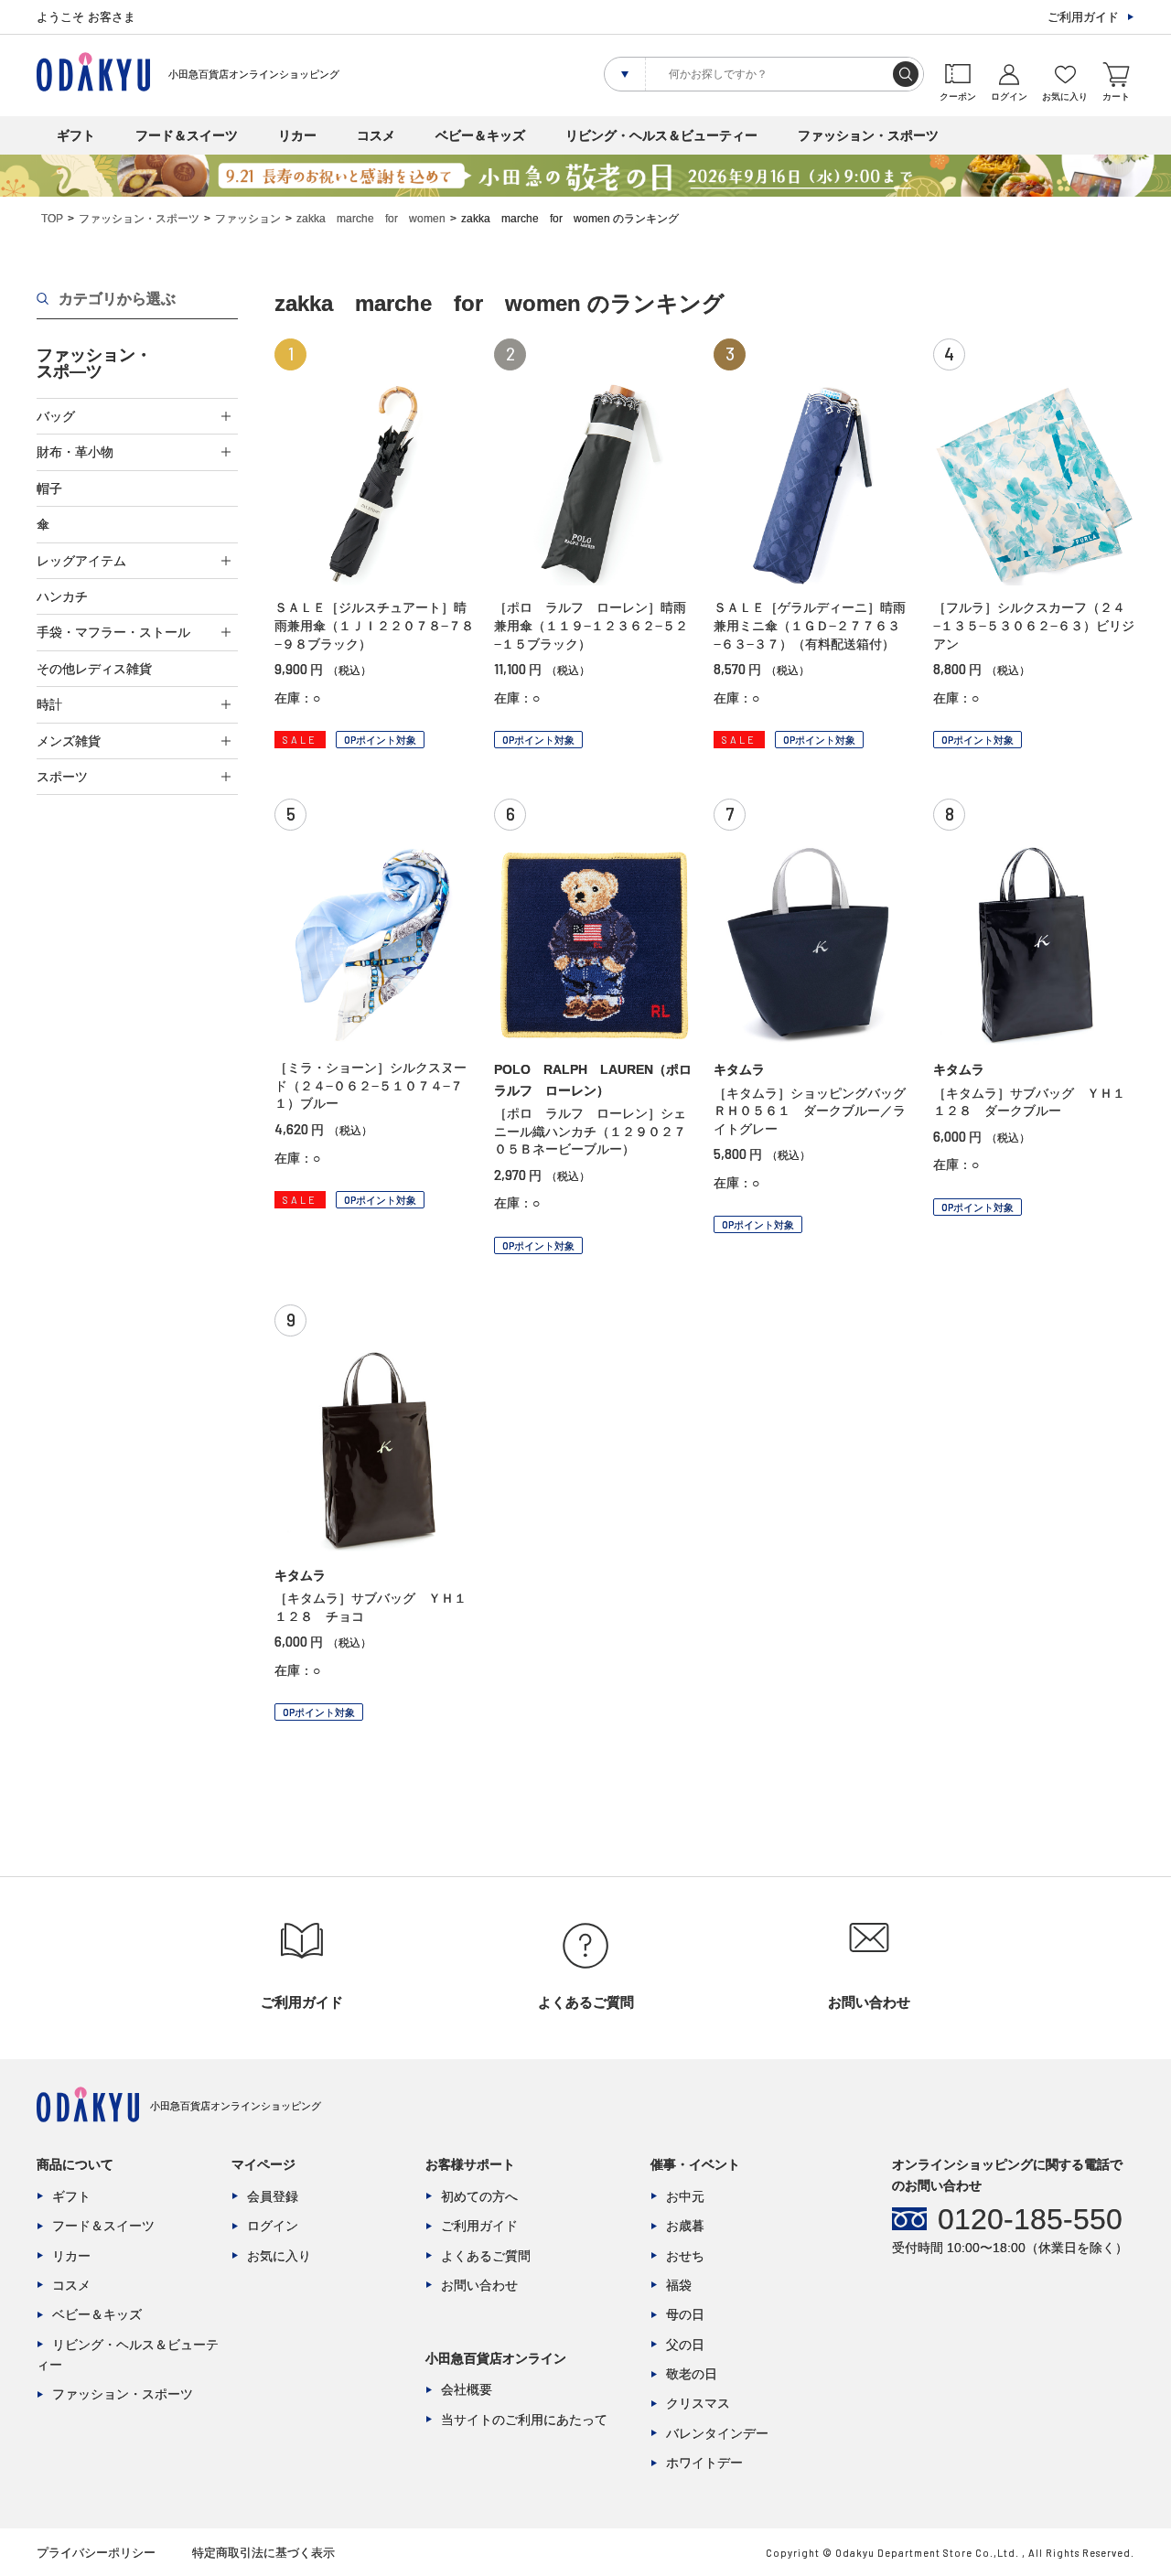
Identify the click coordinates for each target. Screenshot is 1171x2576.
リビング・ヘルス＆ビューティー (661, 135)
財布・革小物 (75, 452)
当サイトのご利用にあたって (524, 2420)
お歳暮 (685, 2226)
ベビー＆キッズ (480, 135)
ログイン (273, 2226)
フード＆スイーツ (187, 135)
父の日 (685, 2345)
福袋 (679, 2285)
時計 (49, 704)
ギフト (76, 135)
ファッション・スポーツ (868, 135)
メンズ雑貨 (69, 741)
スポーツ (62, 777)
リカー (297, 135)
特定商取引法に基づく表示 (263, 2553)
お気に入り (279, 2256)
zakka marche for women (371, 219)
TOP (52, 219)
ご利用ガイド (1083, 17)
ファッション (248, 219)
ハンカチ (62, 596)
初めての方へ (479, 2196)
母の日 (685, 2314)
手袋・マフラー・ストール (113, 632)
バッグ (56, 416)
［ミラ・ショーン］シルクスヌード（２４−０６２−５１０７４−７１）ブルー (371, 1085)
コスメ (376, 135)
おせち (685, 2256)
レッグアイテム (81, 561)
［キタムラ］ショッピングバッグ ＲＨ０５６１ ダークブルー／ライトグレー (816, 1111)
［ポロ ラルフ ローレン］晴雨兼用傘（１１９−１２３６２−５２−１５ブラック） (591, 625)
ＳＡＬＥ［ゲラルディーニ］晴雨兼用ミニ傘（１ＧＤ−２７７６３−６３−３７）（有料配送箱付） (810, 625)
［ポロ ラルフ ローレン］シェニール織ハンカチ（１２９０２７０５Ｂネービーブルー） (590, 1131)
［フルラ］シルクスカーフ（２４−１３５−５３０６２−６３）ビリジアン (1034, 625)
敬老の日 (692, 2374)
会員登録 (273, 2196)
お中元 (685, 2196)
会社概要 (467, 2389)
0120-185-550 (1030, 2219)
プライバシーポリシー (96, 2553)
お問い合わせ (479, 2285)
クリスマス (698, 2403)
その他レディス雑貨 (94, 669)
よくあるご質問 (486, 2256)
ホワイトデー (704, 2463)
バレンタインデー (717, 2433)
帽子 (49, 488)
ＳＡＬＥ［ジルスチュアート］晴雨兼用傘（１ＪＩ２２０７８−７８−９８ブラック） (374, 625)
